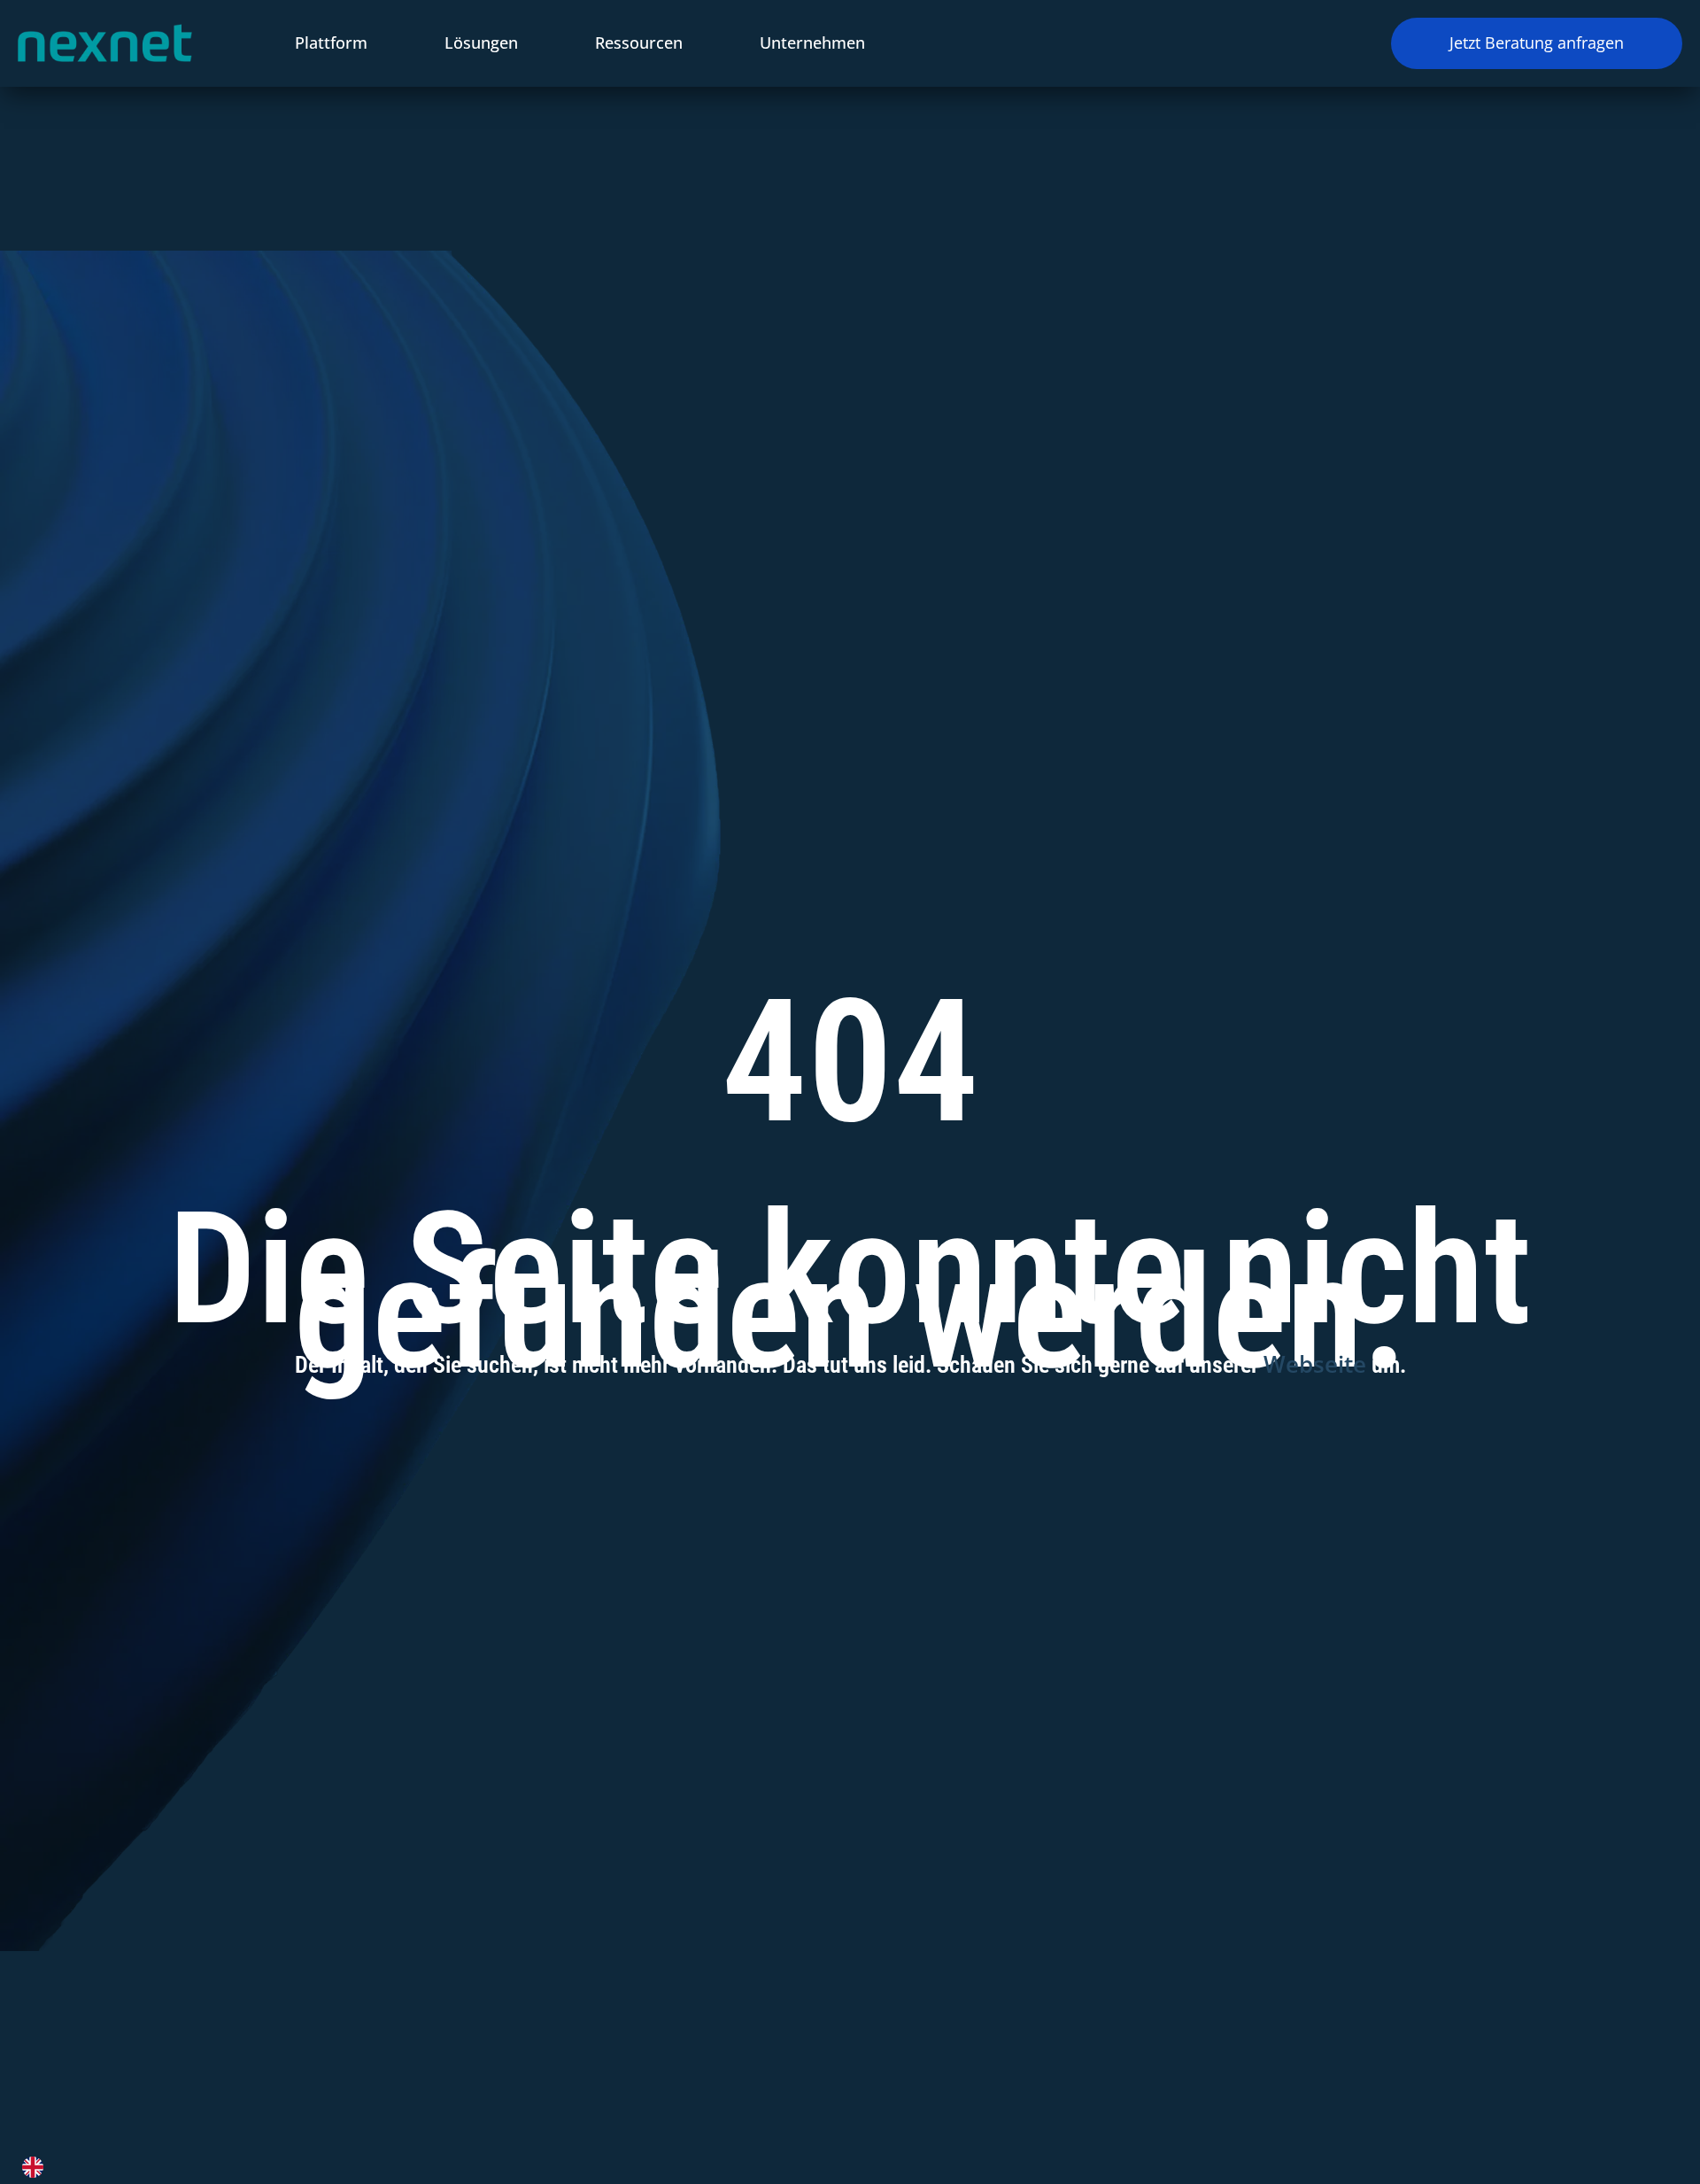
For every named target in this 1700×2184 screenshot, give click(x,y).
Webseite (1315, 1364)
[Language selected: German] (839, 2167)
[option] (37, 2167)
